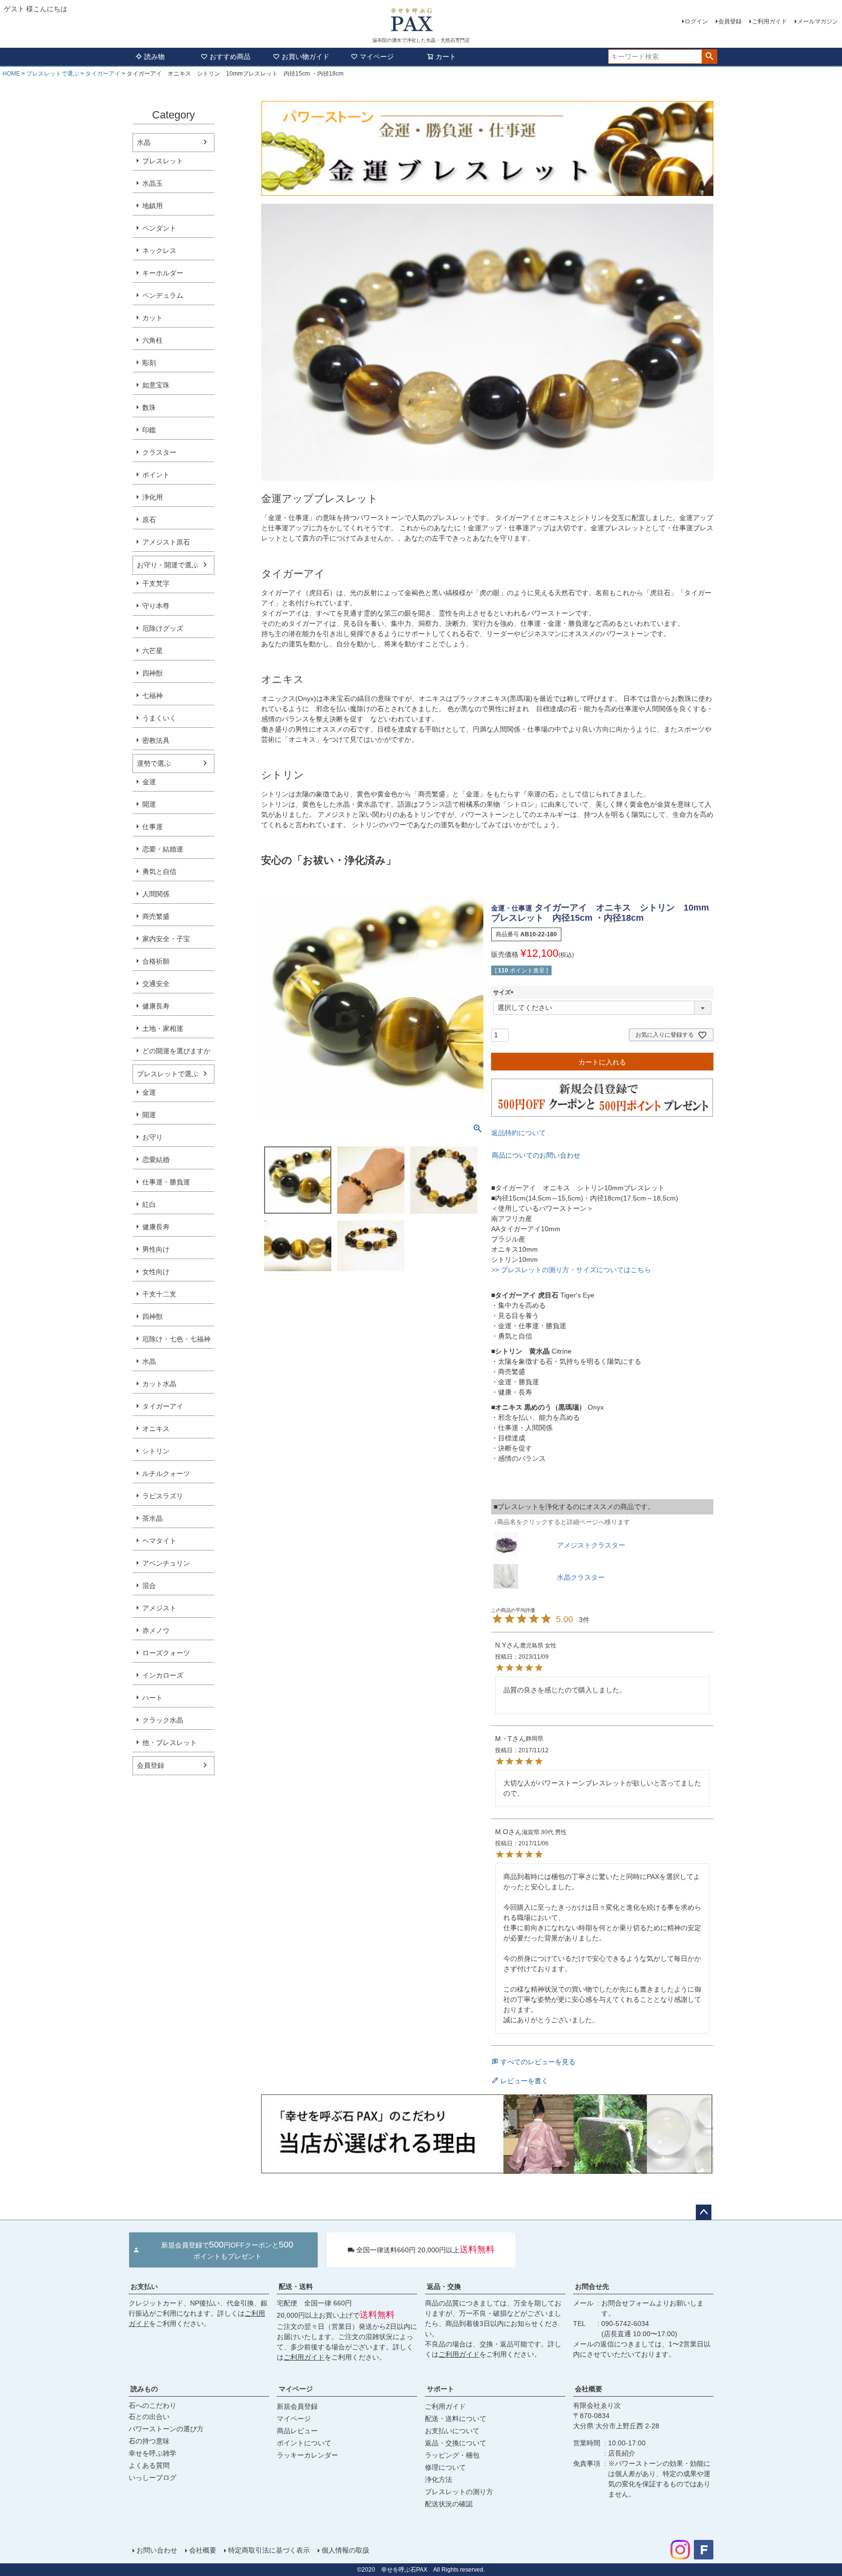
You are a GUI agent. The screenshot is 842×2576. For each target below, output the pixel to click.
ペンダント (159, 228)
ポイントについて (304, 2443)
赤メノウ (156, 1630)
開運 (149, 804)
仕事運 (153, 827)
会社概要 (589, 2389)
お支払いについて (452, 2431)
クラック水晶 (163, 1720)
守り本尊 (156, 606)
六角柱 (153, 340)
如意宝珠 (156, 385)
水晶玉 (153, 183)
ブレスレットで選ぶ (53, 74)
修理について (445, 2467)
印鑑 (149, 430)
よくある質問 (149, 2465)
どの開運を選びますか (176, 1051)
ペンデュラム (163, 295)
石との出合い (149, 2417)
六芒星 (153, 651)
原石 (149, 520)
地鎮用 (153, 206)
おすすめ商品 (230, 57)
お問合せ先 (592, 2286)
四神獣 (153, 673)
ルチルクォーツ (166, 1473)
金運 (149, 782)
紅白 (149, 1204)
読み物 (154, 57)
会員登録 (730, 21)
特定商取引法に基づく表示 (269, 2550)
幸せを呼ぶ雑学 (153, 2453)
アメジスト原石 (166, 542)
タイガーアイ (103, 74)
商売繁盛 (156, 916)
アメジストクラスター (591, 1545)
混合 (149, 1586)
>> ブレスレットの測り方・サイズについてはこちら (571, 1270)
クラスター (159, 452)
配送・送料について (456, 2419)
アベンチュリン (166, 1563)
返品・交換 (444, 2286)
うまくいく (159, 718)
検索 (709, 57)
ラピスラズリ (163, 1496)
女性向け (156, 1272)
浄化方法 (439, 2479)
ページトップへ (704, 2212)
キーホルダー (163, 273)
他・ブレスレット (170, 1743)
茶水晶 (153, 1518)
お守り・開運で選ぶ (168, 565)
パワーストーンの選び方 (166, 2429)
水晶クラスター (581, 1577)
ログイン (696, 21)
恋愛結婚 (156, 1160)
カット (153, 318)
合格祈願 (156, 961)
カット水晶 (159, 1384)
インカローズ (163, 1675)
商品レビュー (297, 2431)
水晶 (144, 142)
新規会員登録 (297, 2406)
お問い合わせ (157, 2550)
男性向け (156, 1249)
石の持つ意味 (149, 2441)
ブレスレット (163, 161)
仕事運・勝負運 (166, 1182)
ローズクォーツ (166, 1653)
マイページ (377, 57)
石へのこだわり (153, 2405)
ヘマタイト (159, 1541)
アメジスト (159, 1608)
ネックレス (159, 251)
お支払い (144, 2286)
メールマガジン (818, 21)
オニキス (156, 1429)
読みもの (144, 2389)
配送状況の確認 (449, 2504)
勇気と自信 (159, 872)
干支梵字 (156, 583)
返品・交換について (456, 2443)
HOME (11, 74)
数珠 (149, 407)
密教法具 (156, 740)
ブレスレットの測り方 (459, 2492)
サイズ (505, 992)
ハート (153, 1698)
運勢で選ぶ (154, 763)
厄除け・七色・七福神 (176, 1339)
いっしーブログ (153, 2478)
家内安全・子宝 (166, 939)
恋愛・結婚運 (163, 849)
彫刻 (149, 363)
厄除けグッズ (163, 628)
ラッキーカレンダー (307, 2455)
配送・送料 (296, 2286)
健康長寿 (156, 1006)
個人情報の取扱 (345, 2550)
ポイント (156, 475)
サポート (440, 2389)
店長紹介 (622, 2453)
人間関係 (156, 894)
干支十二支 (159, 1294)
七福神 (153, 696)
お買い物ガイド (306, 57)
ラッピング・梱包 (452, 2455)
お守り (153, 1137)
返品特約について (518, 1133)
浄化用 (153, 497)
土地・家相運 (163, 1028)
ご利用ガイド (769, 21)
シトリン (156, 1451)
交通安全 (156, 984)
